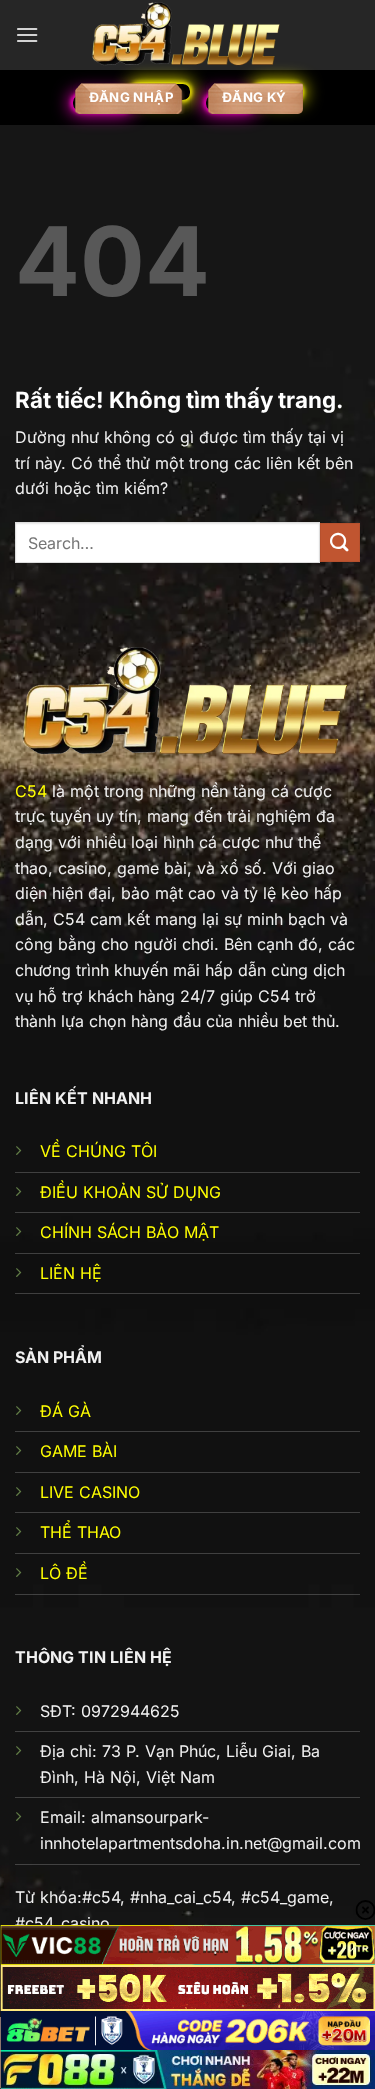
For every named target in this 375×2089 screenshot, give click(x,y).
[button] (27, 34)
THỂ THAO (80, 1532)
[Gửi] (340, 542)
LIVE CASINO (90, 1492)
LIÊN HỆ (71, 1273)
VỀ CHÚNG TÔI (98, 1151)
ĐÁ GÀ (65, 1411)
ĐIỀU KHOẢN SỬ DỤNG (130, 1192)
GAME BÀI (78, 1451)
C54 (31, 791)
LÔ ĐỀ (64, 1573)
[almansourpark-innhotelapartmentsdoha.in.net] (188, 34)
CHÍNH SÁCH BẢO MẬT (129, 1232)
